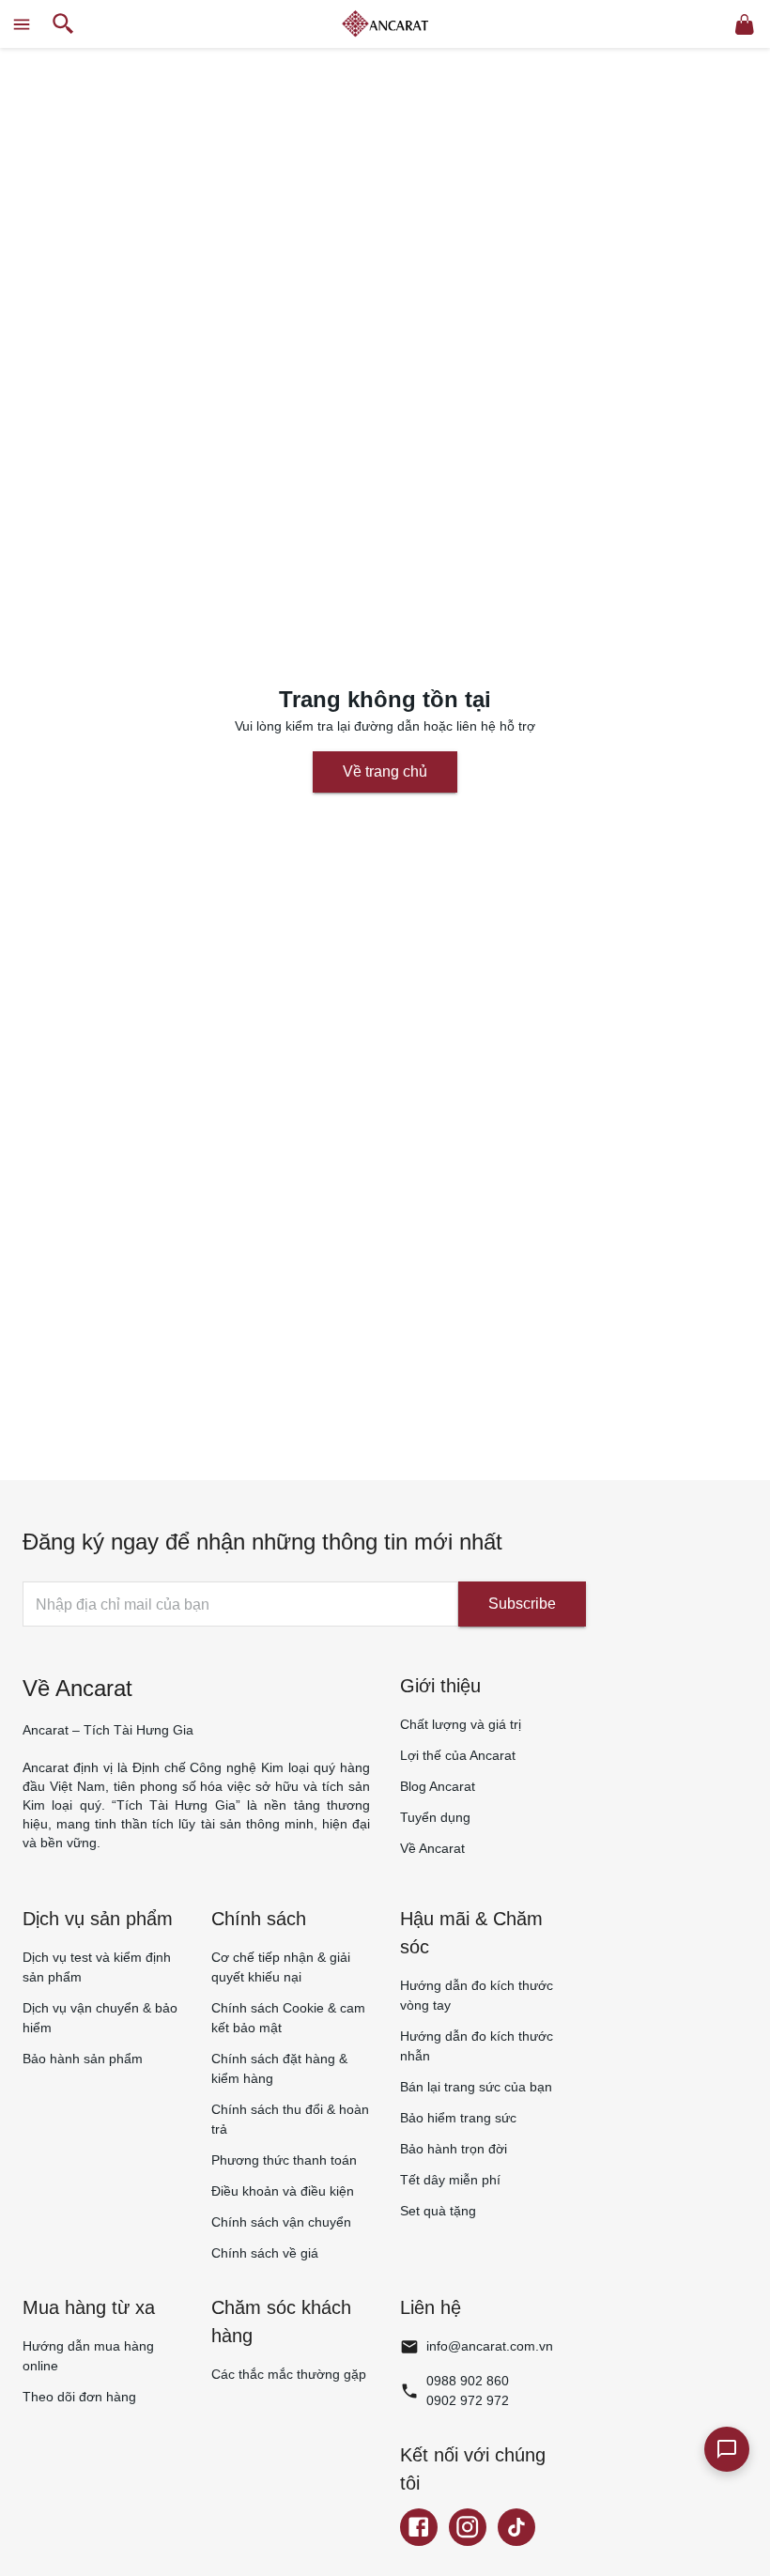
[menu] (22, 24)
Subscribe (522, 1604)
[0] (745, 24)
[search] (63, 24)
